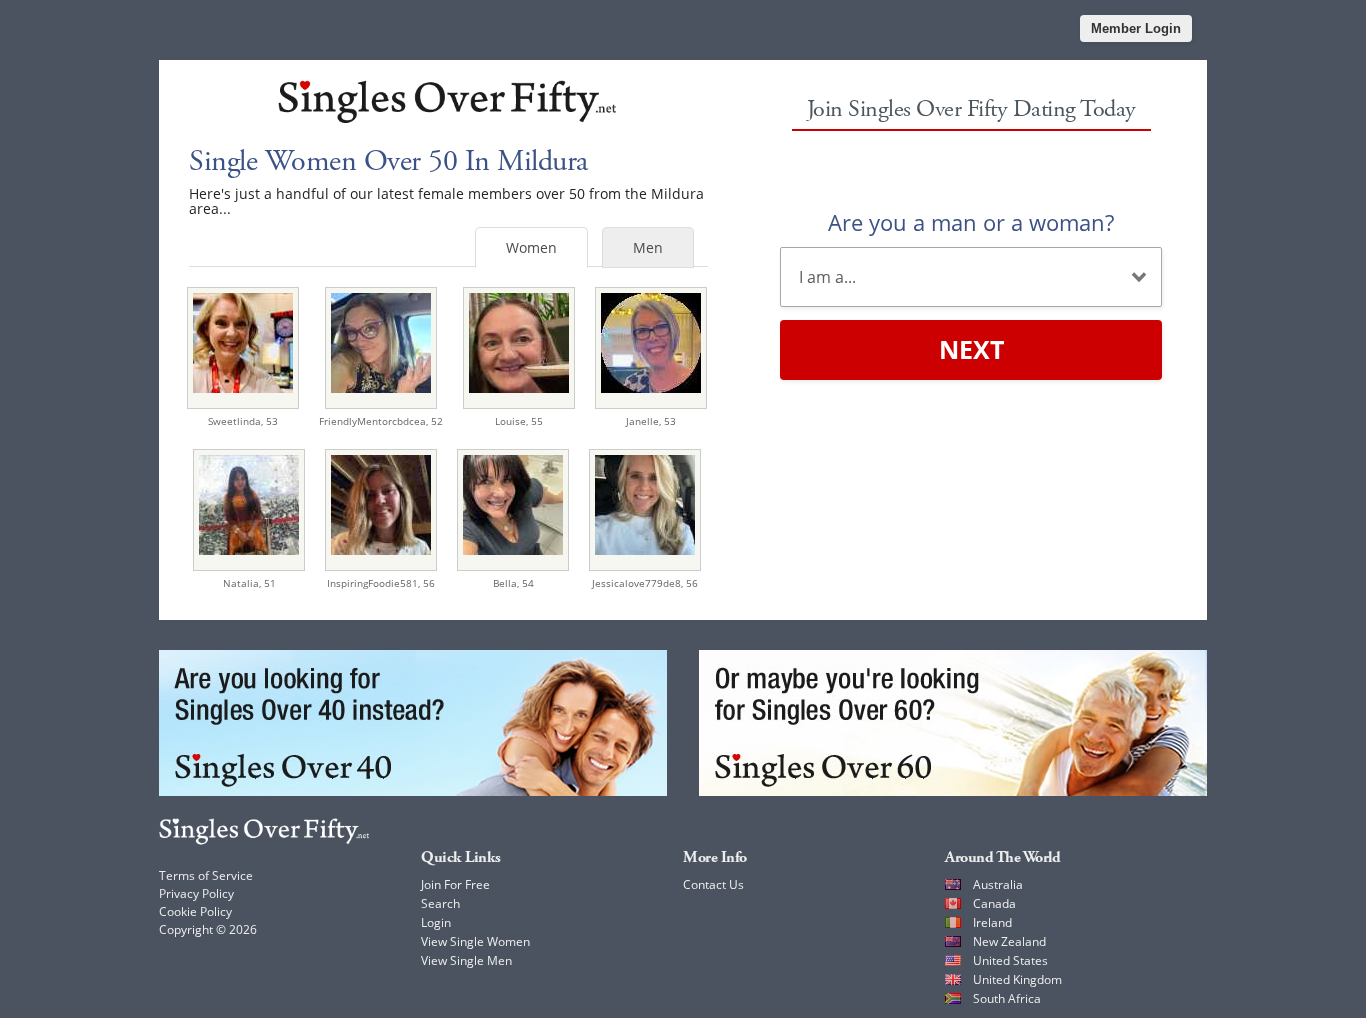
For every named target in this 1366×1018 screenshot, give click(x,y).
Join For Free (455, 884)
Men (648, 247)
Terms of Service (206, 875)
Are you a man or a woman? (971, 222)
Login (436, 922)
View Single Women (475, 941)
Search (440, 903)
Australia (998, 884)
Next (971, 349)
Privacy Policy (196, 893)
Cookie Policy (195, 911)
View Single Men (466, 960)
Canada (994, 903)
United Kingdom (1017, 979)
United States (1010, 960)
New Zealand (1009, 941)
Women (531, 247)
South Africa (1007, 998)
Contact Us (713, 884)
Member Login (1136, 28)
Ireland (992, 922)
